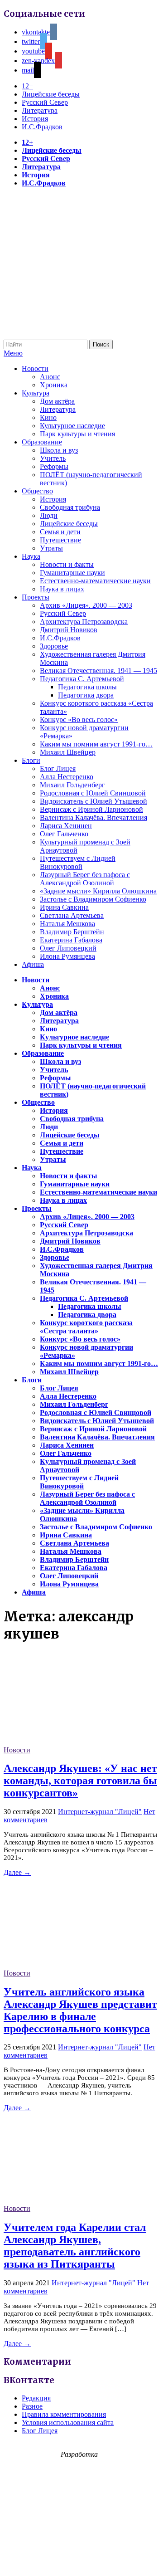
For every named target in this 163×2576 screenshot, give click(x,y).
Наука (31, 556)
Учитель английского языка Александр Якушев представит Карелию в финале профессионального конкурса (80, 2010)
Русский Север (45, 102)
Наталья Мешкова (67, 924)
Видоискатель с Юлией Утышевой (93, 801)
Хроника (54, 385)
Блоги (31, 760)
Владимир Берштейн (72, 932)
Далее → (17, 1872)
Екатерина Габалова (71, 940)
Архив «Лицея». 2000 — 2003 (86, 605)
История (35, 119)
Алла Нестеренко (67, 777)
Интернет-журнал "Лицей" (100, 1812)
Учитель (53, 458)
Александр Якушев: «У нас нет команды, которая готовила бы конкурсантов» (80, 1781)
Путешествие (60, 540)
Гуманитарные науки (72, 573)
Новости (35, 368)
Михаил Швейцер (68, 752)
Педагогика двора (86, 695)
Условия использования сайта (68, 2422)
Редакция (36, 2398)
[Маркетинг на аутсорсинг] (81, 2560)
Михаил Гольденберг (72, 785)
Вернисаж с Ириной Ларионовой (91, 809)
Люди (49, 515)
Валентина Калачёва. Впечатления (93, 817)
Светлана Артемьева (72, 915)
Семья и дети (60, 532)
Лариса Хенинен (66, 826)
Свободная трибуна (70, 507)
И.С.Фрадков (42, 127)
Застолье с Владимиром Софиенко (93, 899)
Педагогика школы (87, 687)
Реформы (54, 466)
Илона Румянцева (67, 956)
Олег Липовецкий (68, 948)
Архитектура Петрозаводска (84, 622)
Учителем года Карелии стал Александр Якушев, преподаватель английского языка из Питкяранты (75, 2246)
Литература (40, 110)
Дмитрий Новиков (69, 630)
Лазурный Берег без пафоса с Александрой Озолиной (85, 879)
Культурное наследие (72, 426)
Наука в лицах (62, 589)
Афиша (33, 964)
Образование (42, 442)
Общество (37, 491)
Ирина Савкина (64, 907)
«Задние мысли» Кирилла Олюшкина (98, 891)
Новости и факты (67, 564)
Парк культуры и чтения (77, 434)
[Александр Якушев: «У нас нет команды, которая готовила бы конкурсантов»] (72, 1742)
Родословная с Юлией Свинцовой (93, 793)
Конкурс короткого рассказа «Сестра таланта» (86, 1327)
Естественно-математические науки (95, 581)
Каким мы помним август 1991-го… (96, 744)
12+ (27, 86)
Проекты (36, 597)
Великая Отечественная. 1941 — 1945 (98, 671)
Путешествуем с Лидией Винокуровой (78, 862)
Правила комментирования (64, 2414)
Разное (32, 2406)
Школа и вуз (59, 450)
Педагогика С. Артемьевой (82, 679)
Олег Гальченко (64, 834)
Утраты (51, 548)
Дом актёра (57, 401)
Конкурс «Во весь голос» (79, 720)
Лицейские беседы (51, 94)
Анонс (50, 377)
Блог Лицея (58, 768)
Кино (48, 417)
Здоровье (54, 646)
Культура (36, 393)
